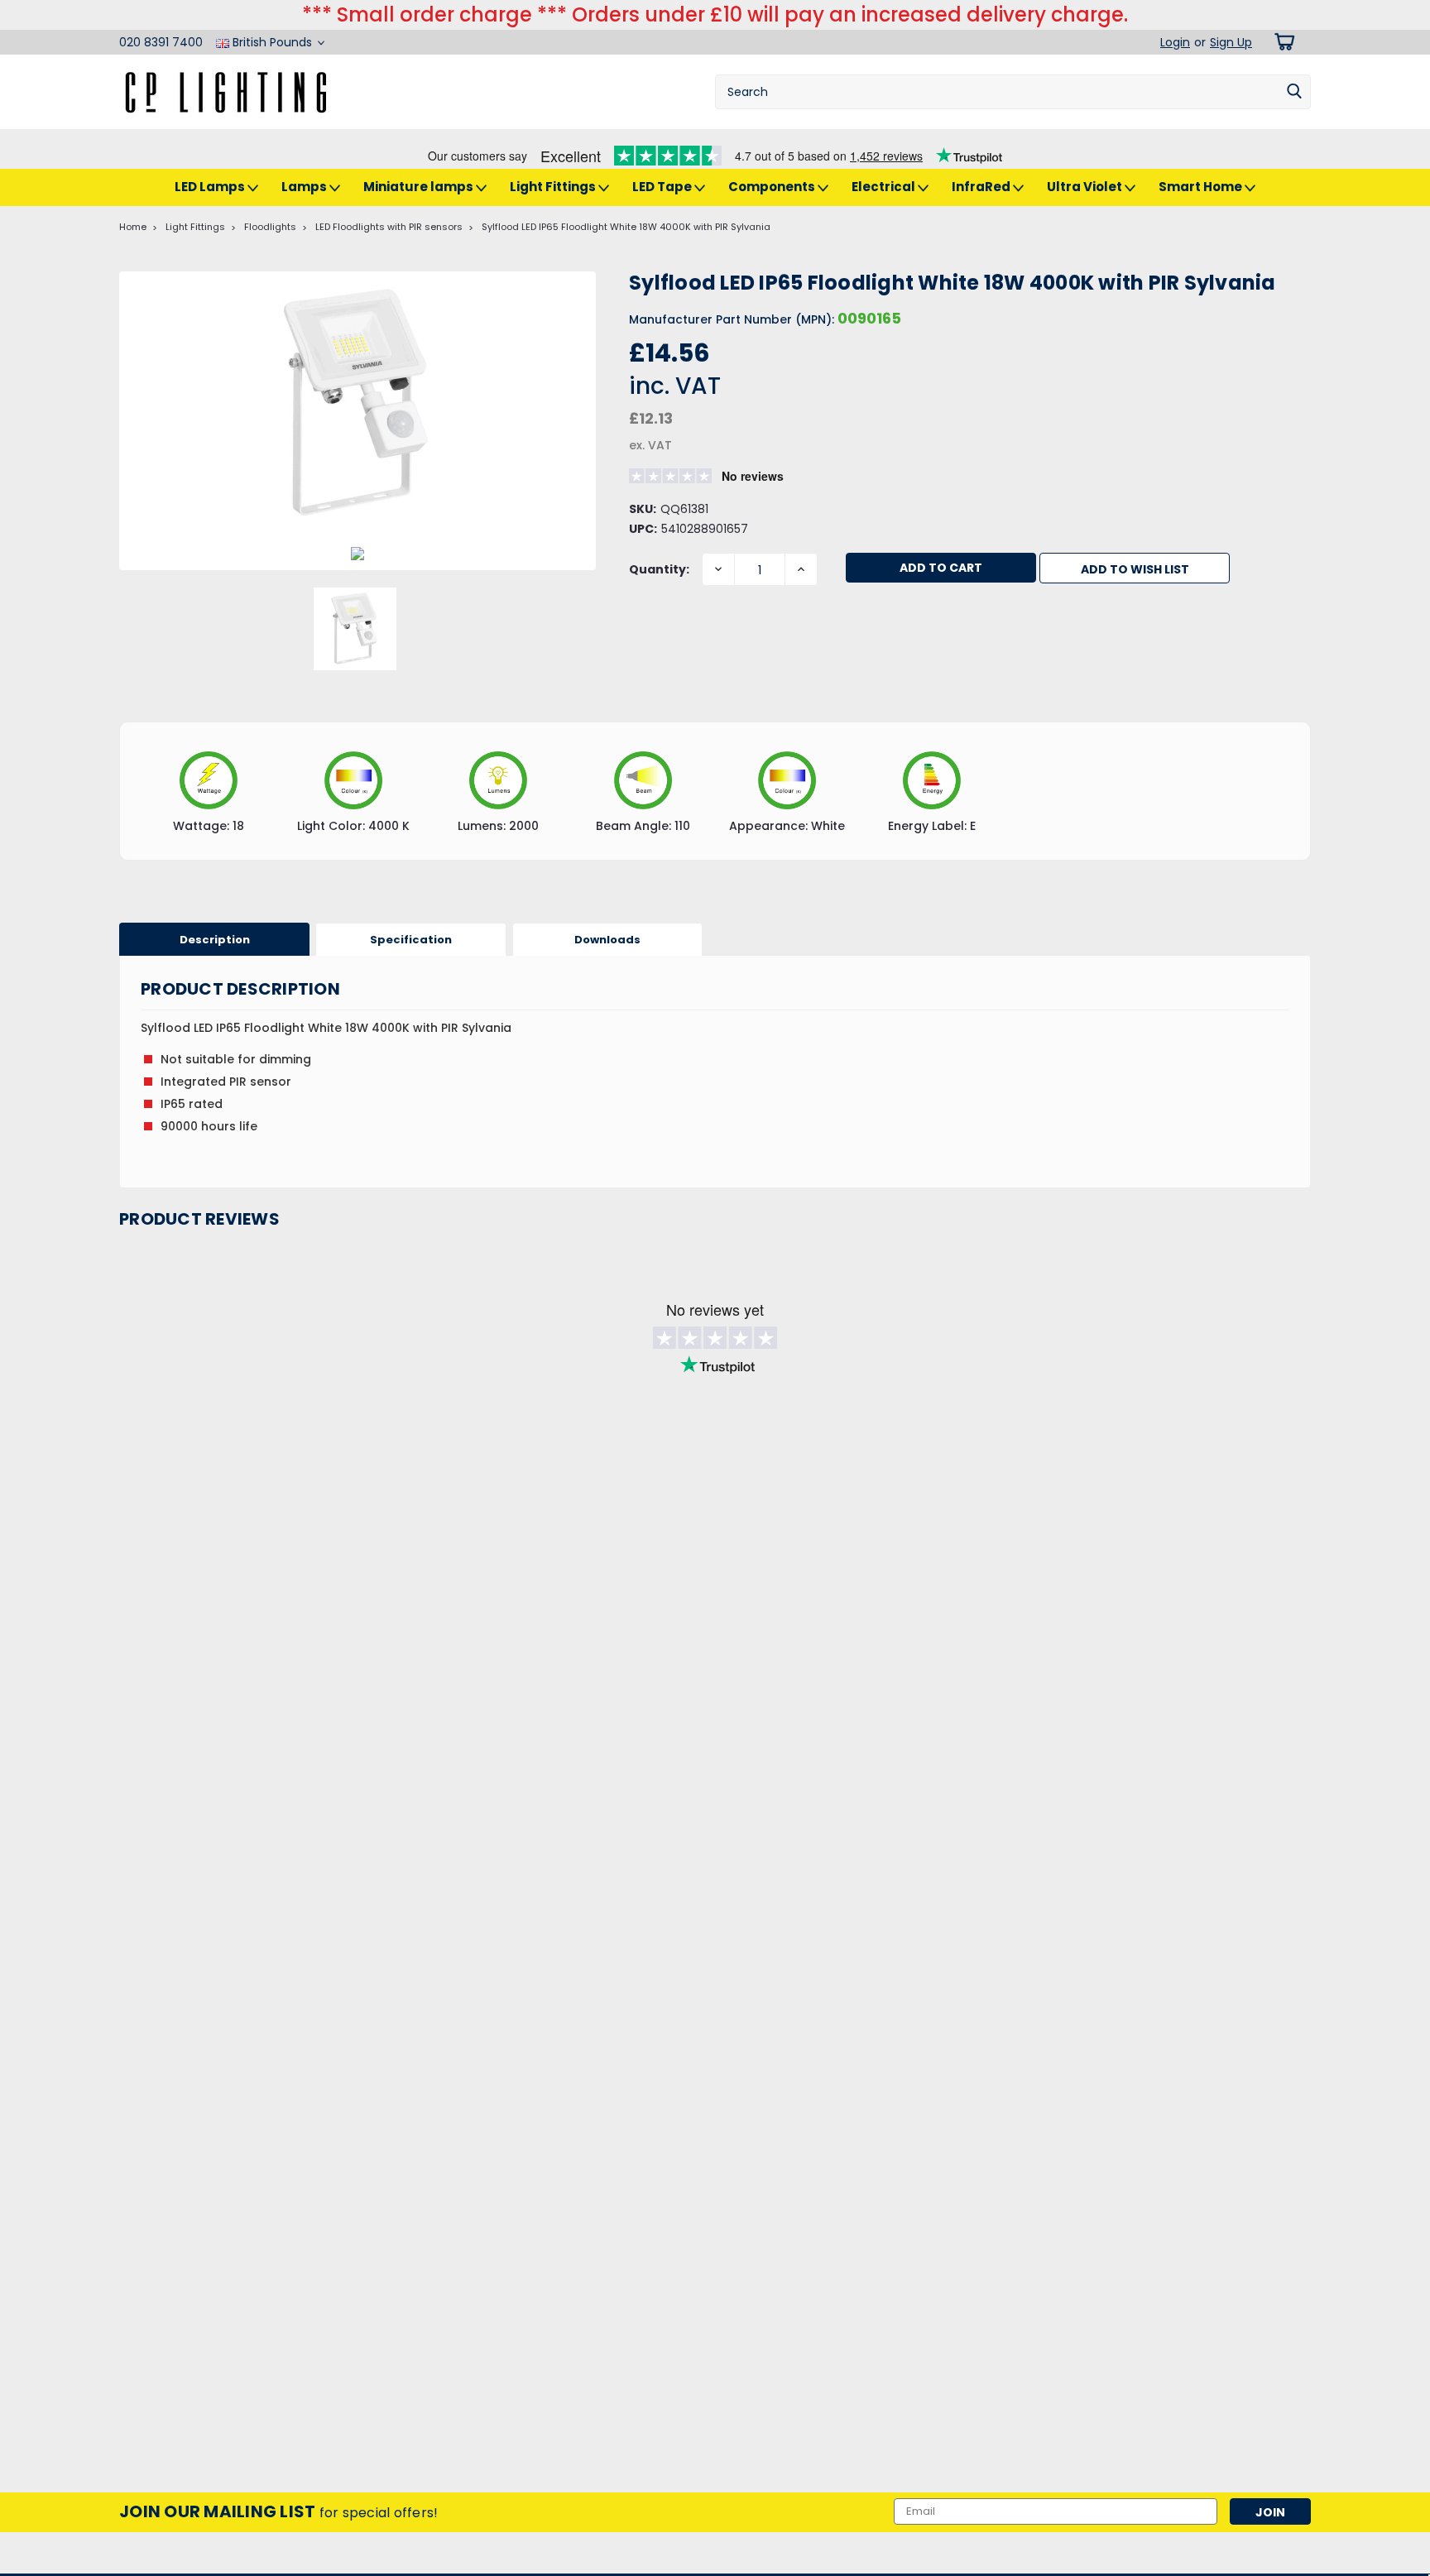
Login (1175, 42)
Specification (411, 940)
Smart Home (1202, 187)
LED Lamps (211, 187)
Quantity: (659, 569)
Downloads (607, 940)
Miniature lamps (420, 187)
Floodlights (270, 227)
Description (215, 940)
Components (773, 187)
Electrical (885, 187)
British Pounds (272, 42)
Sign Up (1231, 42)
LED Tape (663, 187)
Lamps (305, 187)
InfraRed (982, 187)
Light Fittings (554, 187)
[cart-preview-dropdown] (1281, 42)
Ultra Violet (1086, 187)
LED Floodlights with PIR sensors (389, 227)
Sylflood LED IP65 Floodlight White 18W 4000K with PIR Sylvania (626, 227)
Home (133, 227)
